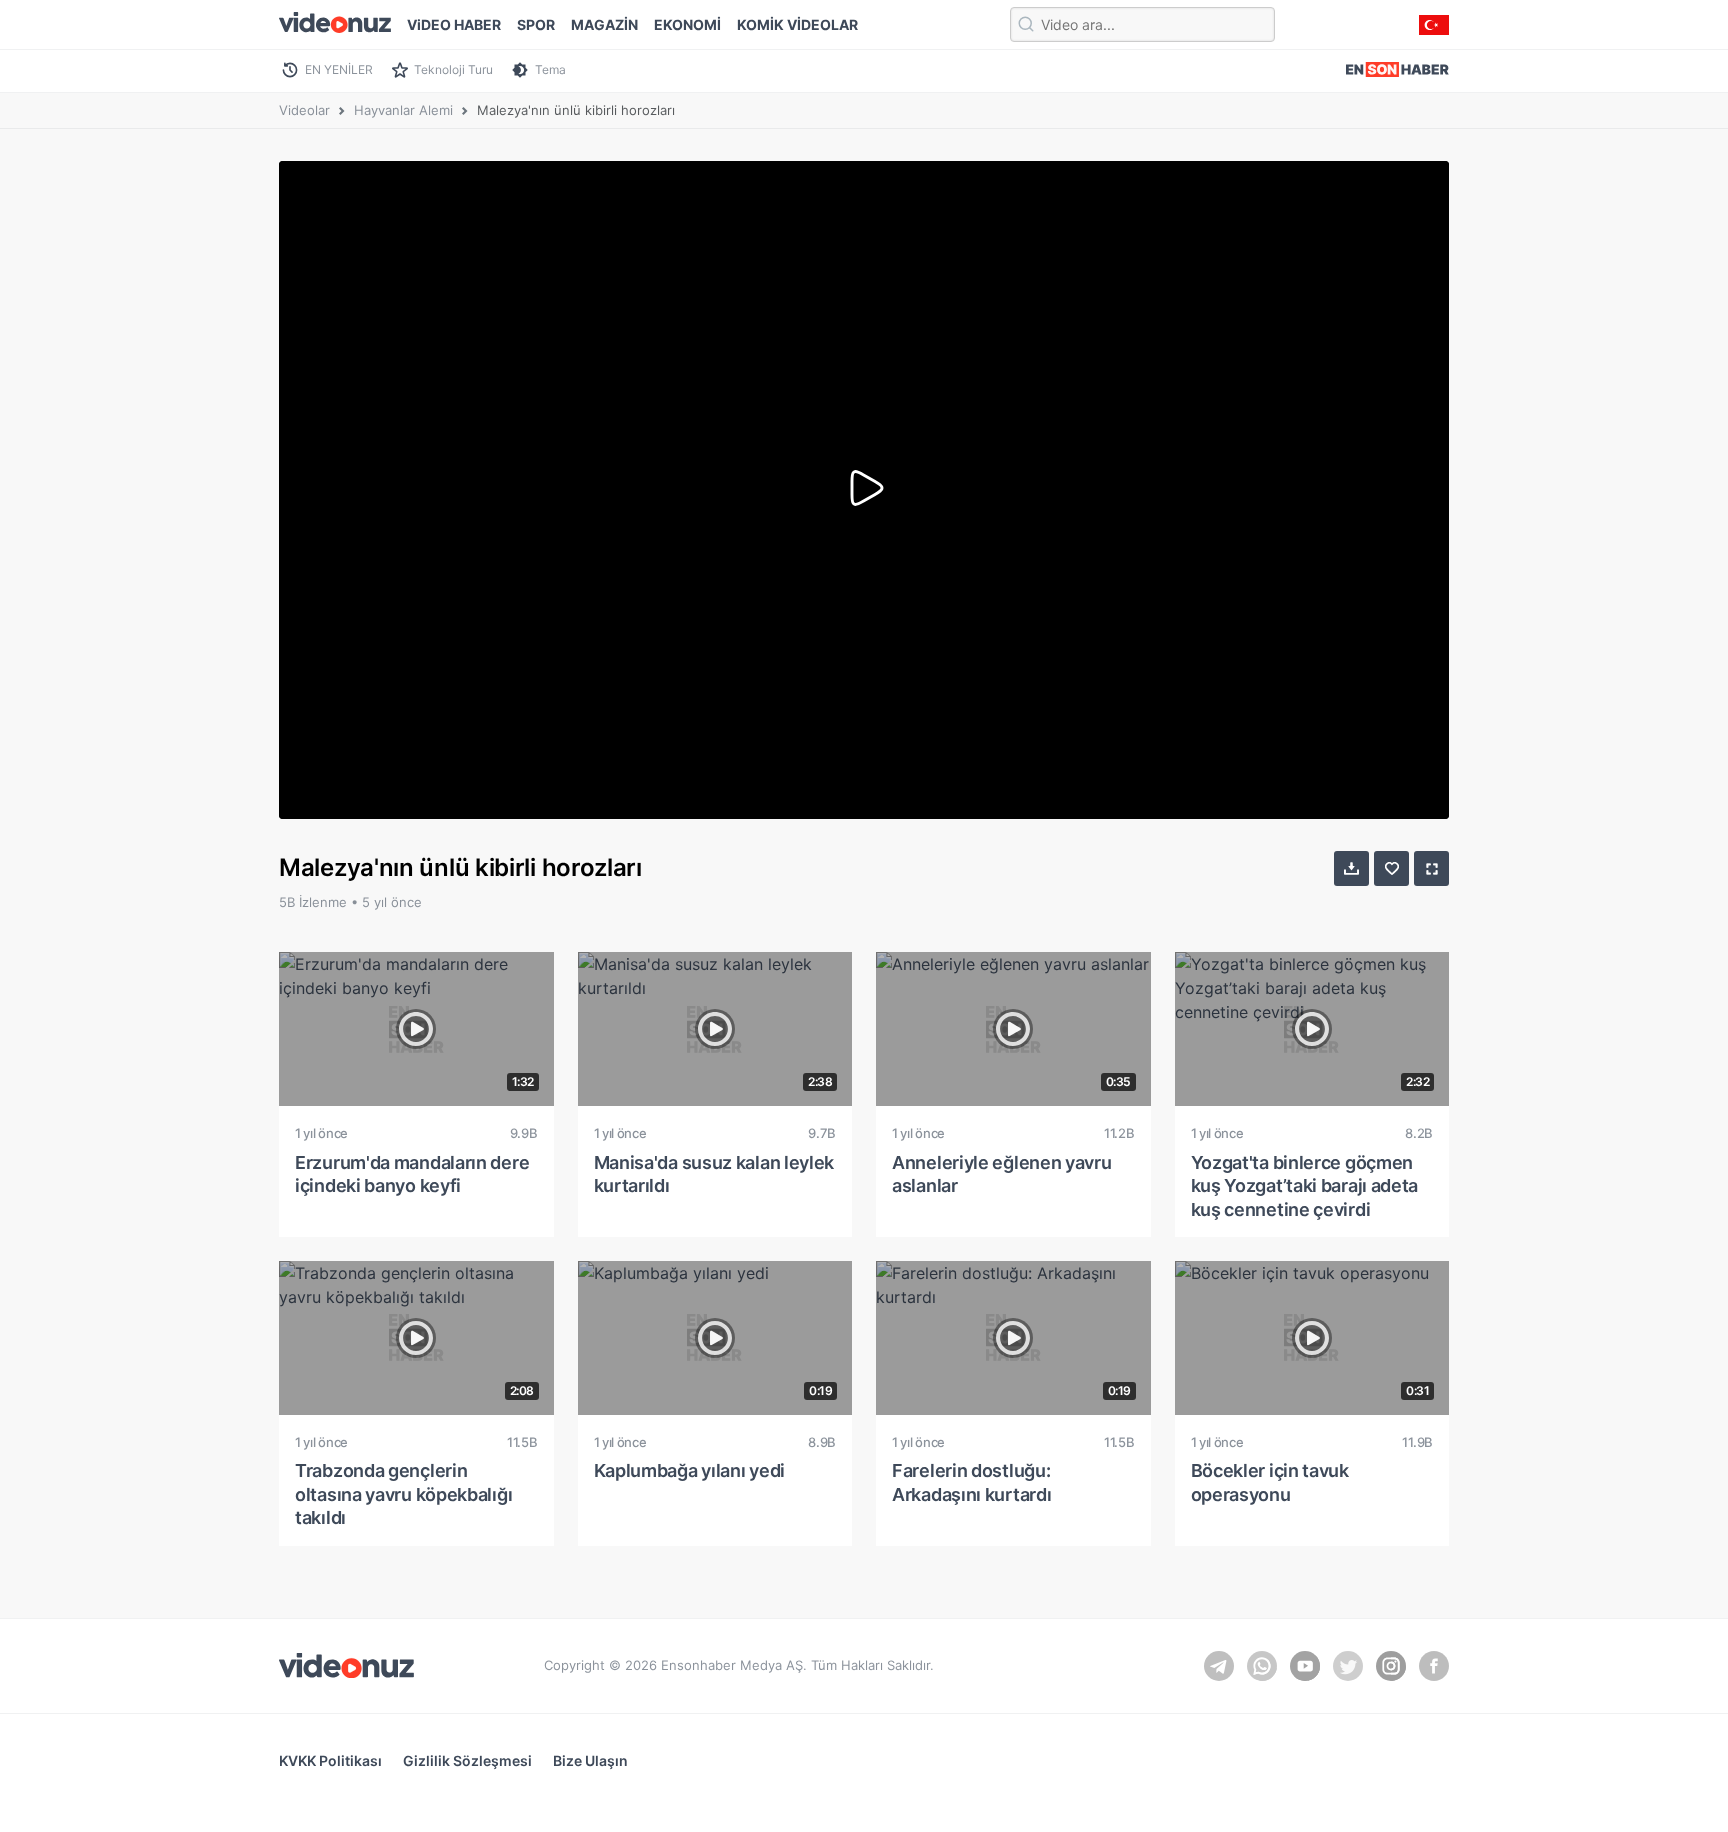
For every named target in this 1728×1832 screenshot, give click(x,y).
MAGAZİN (604, 24)
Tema (550, 69)
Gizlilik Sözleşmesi (467, 1760)
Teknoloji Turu (453, 69)
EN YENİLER (339, 69)
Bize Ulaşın (590, 1760)
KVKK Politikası (330, 1760)
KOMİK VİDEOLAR (797, 24)
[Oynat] (864, 490)
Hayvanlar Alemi (403, 110)
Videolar (304, 110)
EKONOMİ (687, 24)
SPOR (536, 24)
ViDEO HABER (454, 24)
